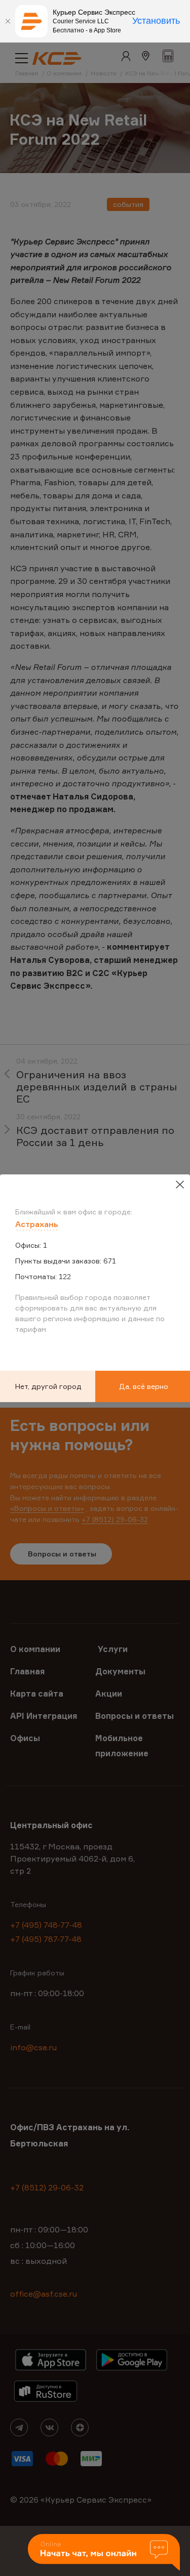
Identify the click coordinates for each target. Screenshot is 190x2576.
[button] (104, 2553)
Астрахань (37, 1224)
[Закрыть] (8, 21)
